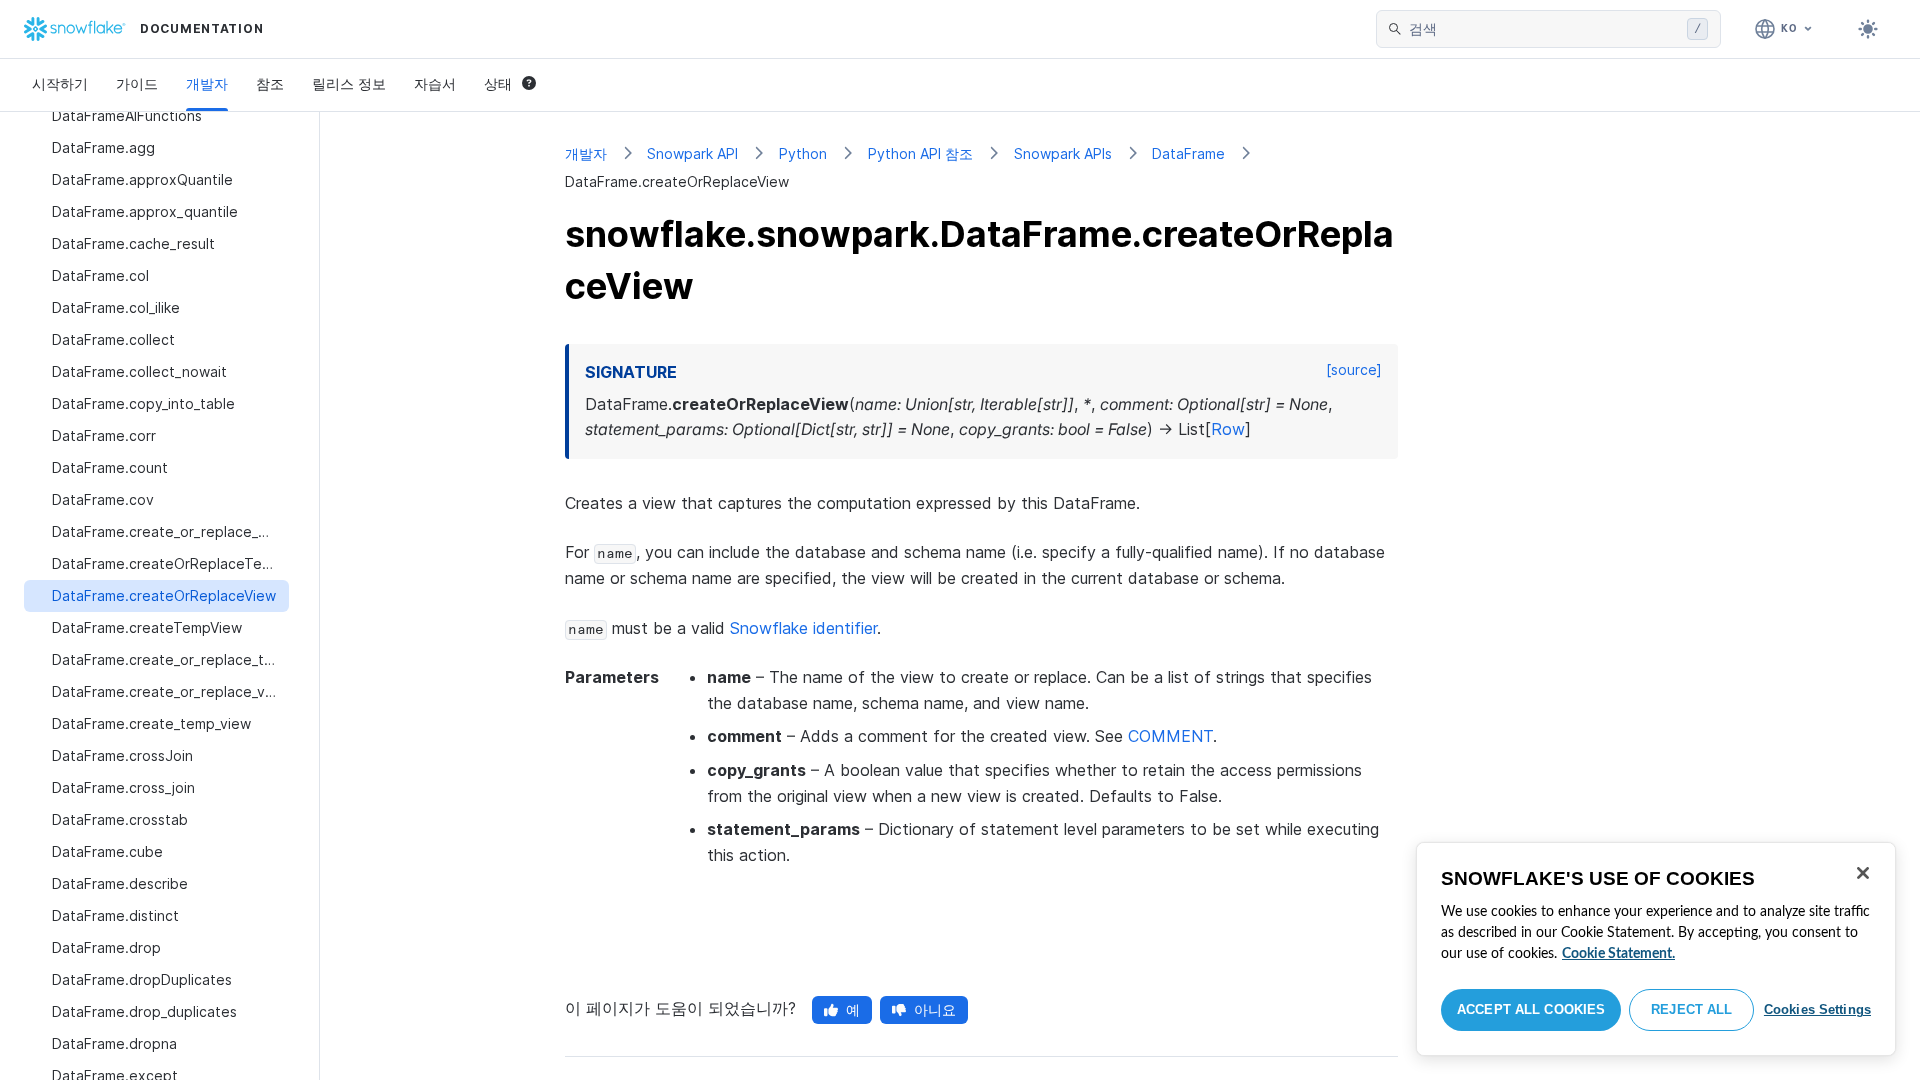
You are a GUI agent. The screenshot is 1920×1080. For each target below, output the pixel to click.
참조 (270, 83)
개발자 (207, 83)
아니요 (935, 1009)
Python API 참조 (920, 153)
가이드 (137, 83)
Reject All (1691, 1009)
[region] (1656, 949)
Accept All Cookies (1531, 1009)
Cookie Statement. (1618, 954)
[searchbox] (1544, 29)
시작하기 (60, 83)
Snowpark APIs (1063, 153)
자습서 (435, 83)
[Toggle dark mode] (1868, 29)
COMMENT (1170, 736)
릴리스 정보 (349, 83)
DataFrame (1188, 153)
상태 (498, 83)
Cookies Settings (1817, 1009)
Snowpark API (692, 153)
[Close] (1863, 873)
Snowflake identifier (803, 628)
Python (803, 153)
